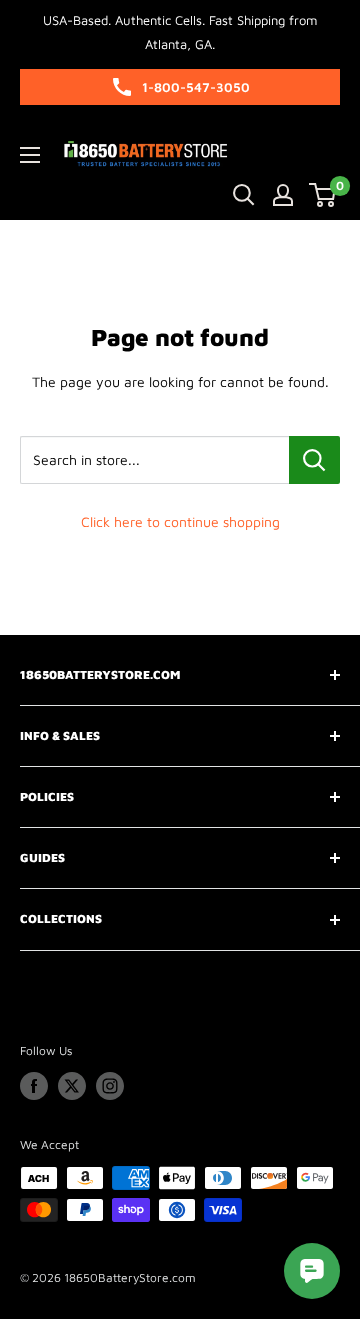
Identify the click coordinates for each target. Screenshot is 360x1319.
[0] (323, 195)
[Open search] (244, 195)
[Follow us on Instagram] (110, 1086)
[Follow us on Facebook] (34, 1086)
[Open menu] (30, 155)
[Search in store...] (314, 460)
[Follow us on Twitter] (72, 1086)
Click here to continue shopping (180, 521)
